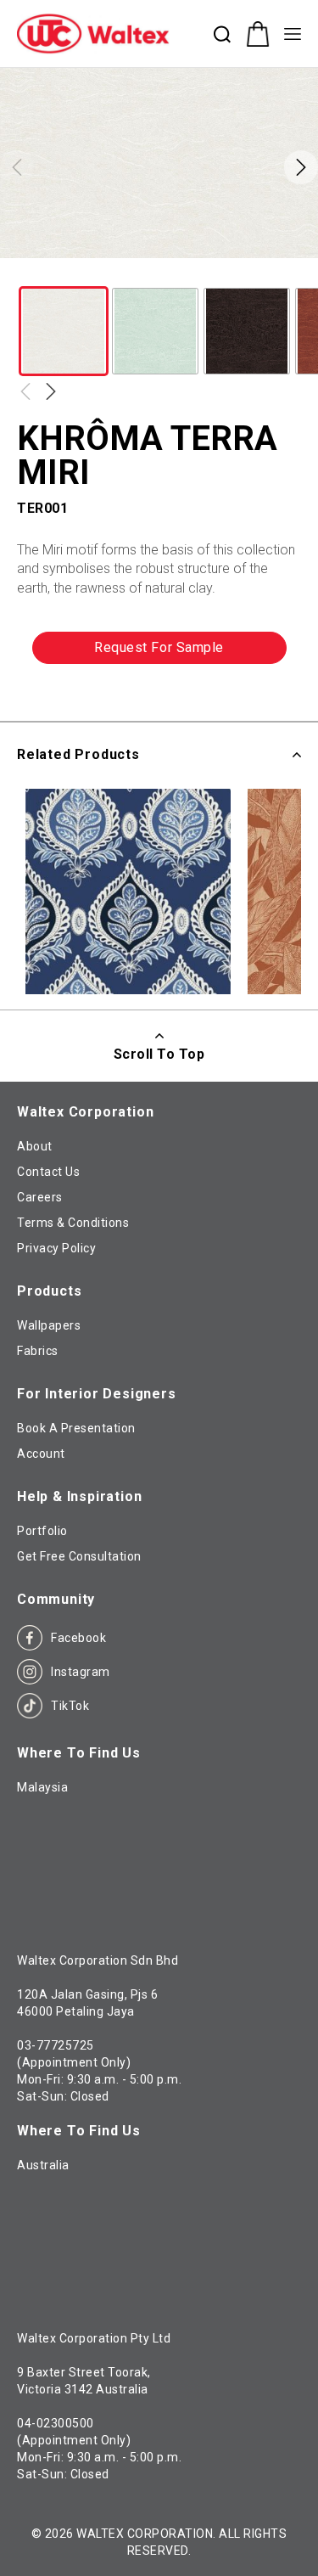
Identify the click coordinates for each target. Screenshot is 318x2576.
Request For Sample (159, 647)
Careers (40, 1197)
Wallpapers (49, 1325)
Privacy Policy (56, 1248)
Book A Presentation (76, 1428)
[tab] (95, 725)
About (35, 1146)
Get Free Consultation (79, 1556)
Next (51, 391)
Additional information (95, 725)
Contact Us (48, 1172)
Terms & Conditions (73, 1223)
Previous (25, 391)
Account (41, 1454)
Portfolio (42, 1531)
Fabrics (38, 1351)
